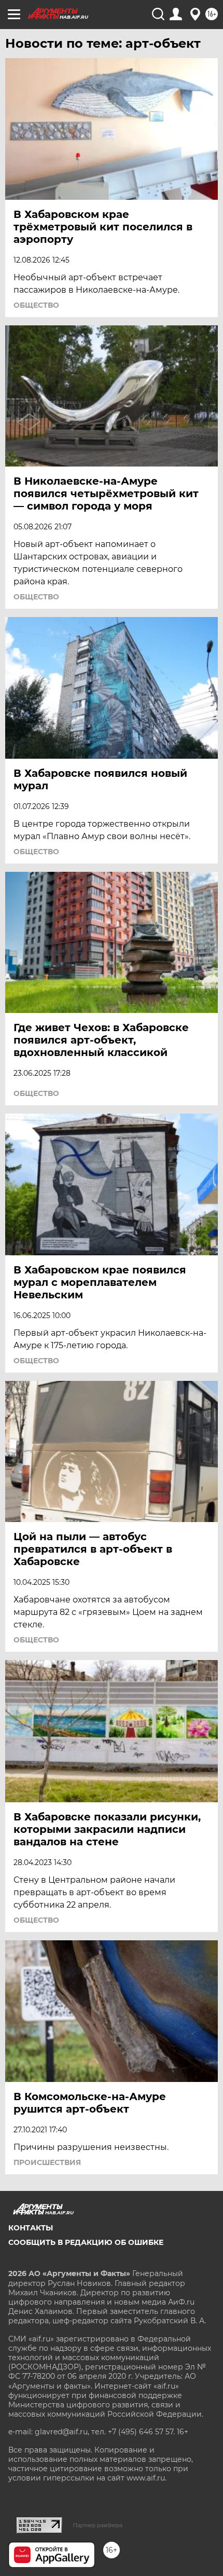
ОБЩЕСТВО (36, 305)
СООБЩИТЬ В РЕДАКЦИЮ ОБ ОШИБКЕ (86, 2242)
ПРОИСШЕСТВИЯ (47, 2162)
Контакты (31, 2228)
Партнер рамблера (98, 2525)
